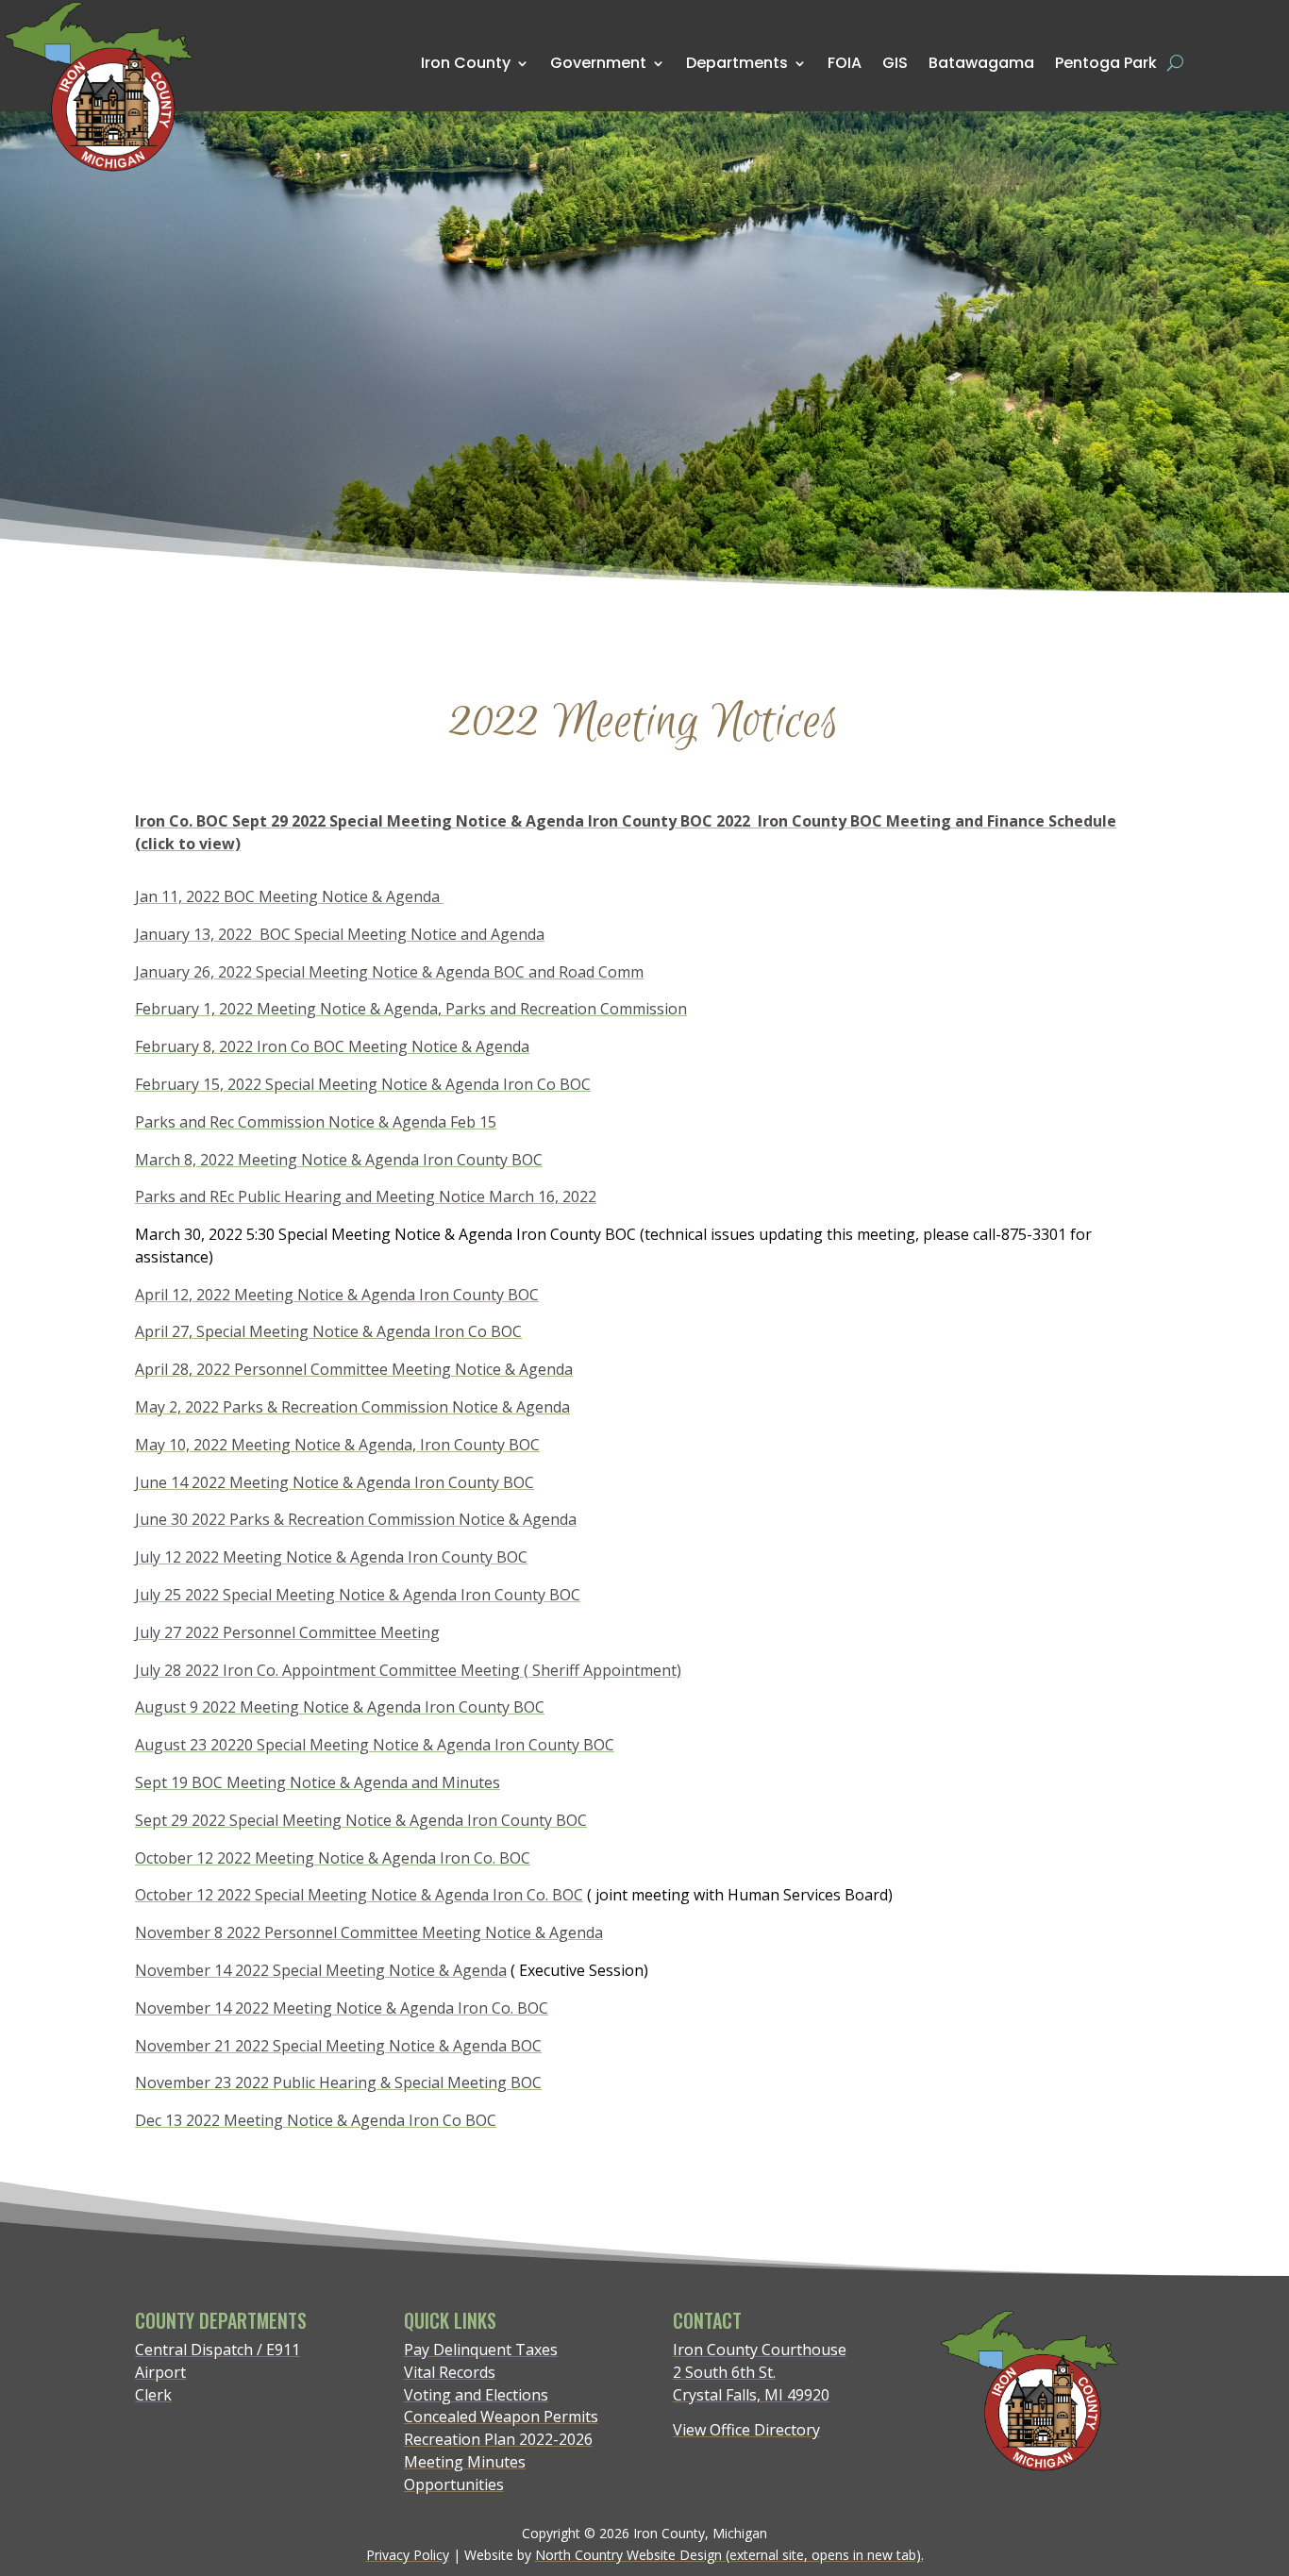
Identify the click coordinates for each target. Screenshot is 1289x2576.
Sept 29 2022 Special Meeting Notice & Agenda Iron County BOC (361, 1820)
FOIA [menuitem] (845, 63)
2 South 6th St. (724, 2372)
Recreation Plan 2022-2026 (498, 2439)
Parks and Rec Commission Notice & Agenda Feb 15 (316, 1122)
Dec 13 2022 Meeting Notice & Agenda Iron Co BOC (316, 2120)
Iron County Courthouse (760, 2350)
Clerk (153, 2395)
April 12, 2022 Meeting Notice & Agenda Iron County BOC (337, 1295)
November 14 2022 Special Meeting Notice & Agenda (321, 1970)
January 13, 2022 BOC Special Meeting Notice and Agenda (340, 934)
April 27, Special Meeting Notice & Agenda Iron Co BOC (328, 1331)
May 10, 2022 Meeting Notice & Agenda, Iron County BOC (337, 1445)
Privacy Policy (408, 2555)
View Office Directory (746, 2430)
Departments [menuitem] (737, 63)
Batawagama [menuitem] (981, 62)
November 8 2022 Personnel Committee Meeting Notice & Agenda (369, 1932)
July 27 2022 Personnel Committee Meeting (287, 1632)
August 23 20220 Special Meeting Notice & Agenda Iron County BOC (375, 1745)
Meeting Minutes (465, 2462)
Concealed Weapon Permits (501, 2417)
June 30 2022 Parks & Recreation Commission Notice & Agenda (356, 1519)
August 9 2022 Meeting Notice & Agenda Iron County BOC (340, 1707)
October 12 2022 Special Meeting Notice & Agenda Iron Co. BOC (359, 1895)
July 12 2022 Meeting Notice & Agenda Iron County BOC (331, 1557)
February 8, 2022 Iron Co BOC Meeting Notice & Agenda (332, 1046)
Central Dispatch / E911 (218, 2350)
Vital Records (450, 2372)
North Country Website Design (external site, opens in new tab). (729, 2555)
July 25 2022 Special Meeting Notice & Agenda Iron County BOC (358, 1595)
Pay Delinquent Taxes (481, 2350)
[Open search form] (1175, 63)
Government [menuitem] (598, 63)
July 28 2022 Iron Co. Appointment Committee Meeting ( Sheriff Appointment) (408, 1670)
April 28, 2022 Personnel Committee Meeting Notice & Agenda (354, 1369)
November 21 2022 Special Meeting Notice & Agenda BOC (338, 2046)
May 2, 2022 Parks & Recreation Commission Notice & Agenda (352, 1407)
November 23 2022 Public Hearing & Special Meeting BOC (338, 2083)
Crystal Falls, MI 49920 (751, 2395)
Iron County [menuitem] (466, 63)
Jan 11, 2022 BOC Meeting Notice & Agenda (289, 896)
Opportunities (454, 2484)
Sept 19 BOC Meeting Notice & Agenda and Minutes (318, 1782)
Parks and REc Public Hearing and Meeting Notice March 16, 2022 (366, 1196)
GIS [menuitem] (895, 62)
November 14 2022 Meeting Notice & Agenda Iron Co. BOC (342, 2008)
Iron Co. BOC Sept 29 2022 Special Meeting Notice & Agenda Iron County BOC (426, 821)
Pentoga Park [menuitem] (1106, 63)
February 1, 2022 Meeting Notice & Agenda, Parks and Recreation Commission (411, 1009)
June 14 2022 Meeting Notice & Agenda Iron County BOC (335, 1482)
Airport (160, 2372)
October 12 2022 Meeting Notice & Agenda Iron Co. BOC (333, 1858)
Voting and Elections (476, 2395)
